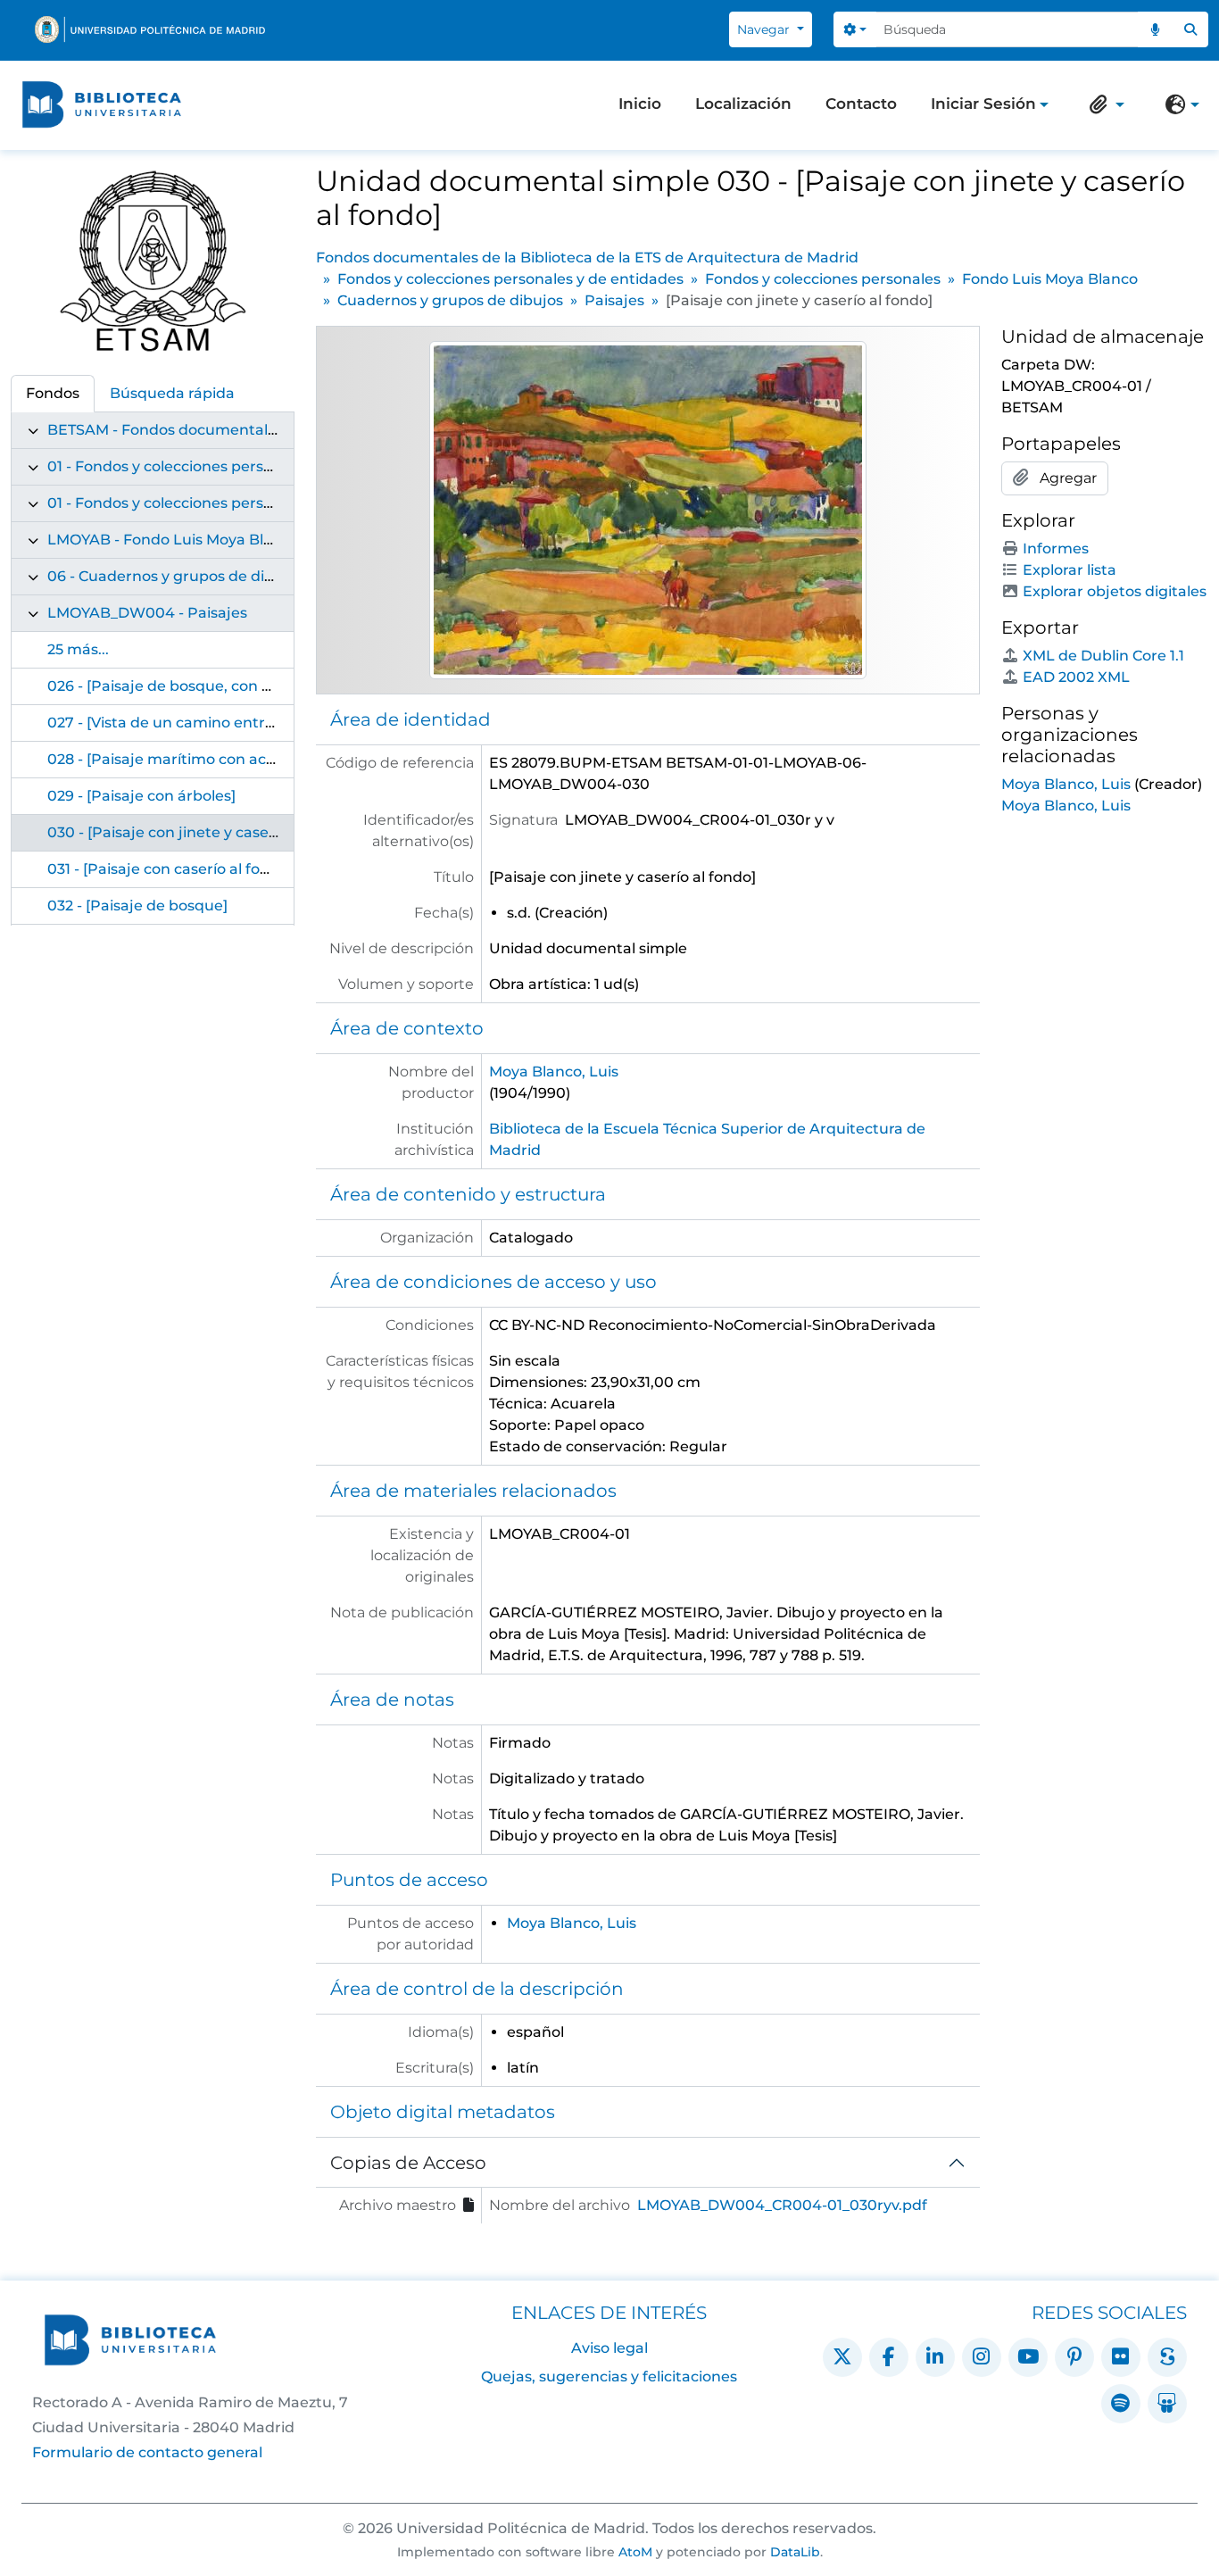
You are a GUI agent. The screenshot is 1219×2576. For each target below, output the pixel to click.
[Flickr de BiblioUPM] (1121, 2357)
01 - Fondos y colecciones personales (179, 503)
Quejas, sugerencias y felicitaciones (609, 2377)
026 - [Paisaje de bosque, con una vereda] (198, 686)
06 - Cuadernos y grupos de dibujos (176, 576)
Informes (1056, 548)
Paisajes (614, 300)
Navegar (765, 29)
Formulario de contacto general (147, 2452)
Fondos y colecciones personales (823, 279)
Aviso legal (609, 2348)
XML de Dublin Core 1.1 (1103, 656)
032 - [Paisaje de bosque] (137, 906)
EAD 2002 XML (1076, 677)
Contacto (861, 104)
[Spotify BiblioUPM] (1121, 2404)
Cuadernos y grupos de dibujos (450, 300)
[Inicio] (102, 105)
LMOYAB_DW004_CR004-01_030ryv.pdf (782, 2205)
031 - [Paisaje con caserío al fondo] (170, 869)
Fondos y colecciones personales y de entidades (510, 279)
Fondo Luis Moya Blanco (1050, 279)
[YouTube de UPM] (1028, 2357)
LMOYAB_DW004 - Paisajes (147, 613)
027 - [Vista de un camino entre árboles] (191, 723)
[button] (1103, 104)
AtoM (635, 2552)
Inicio (640, 104)
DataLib (795, 2552)
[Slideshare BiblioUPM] (1167, 2404)
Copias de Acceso (408, 2163)
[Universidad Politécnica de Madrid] (150, 29)
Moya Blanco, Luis (554, 1072)
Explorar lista (1070, 570)
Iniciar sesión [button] (983, 105)
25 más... (78, 649)
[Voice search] (1156, 29)
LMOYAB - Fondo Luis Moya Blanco (173, 540)
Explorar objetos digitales (1115, 591)
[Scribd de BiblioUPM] (1167, 2357)
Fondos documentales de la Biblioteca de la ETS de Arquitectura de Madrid (587, 258)
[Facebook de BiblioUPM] (889, 2357)
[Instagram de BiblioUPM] (982, 2357)
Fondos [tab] (53, 393)
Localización (743, 104)
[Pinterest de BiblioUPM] (1074, 2357)
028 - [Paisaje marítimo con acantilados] (192, 759)
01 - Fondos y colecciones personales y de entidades (234, 466)
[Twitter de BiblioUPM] (842, 2357)
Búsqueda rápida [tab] (172, 393)
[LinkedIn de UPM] (935, 2357)
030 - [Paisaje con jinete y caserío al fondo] (201, 832)
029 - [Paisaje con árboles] (141, 796)
